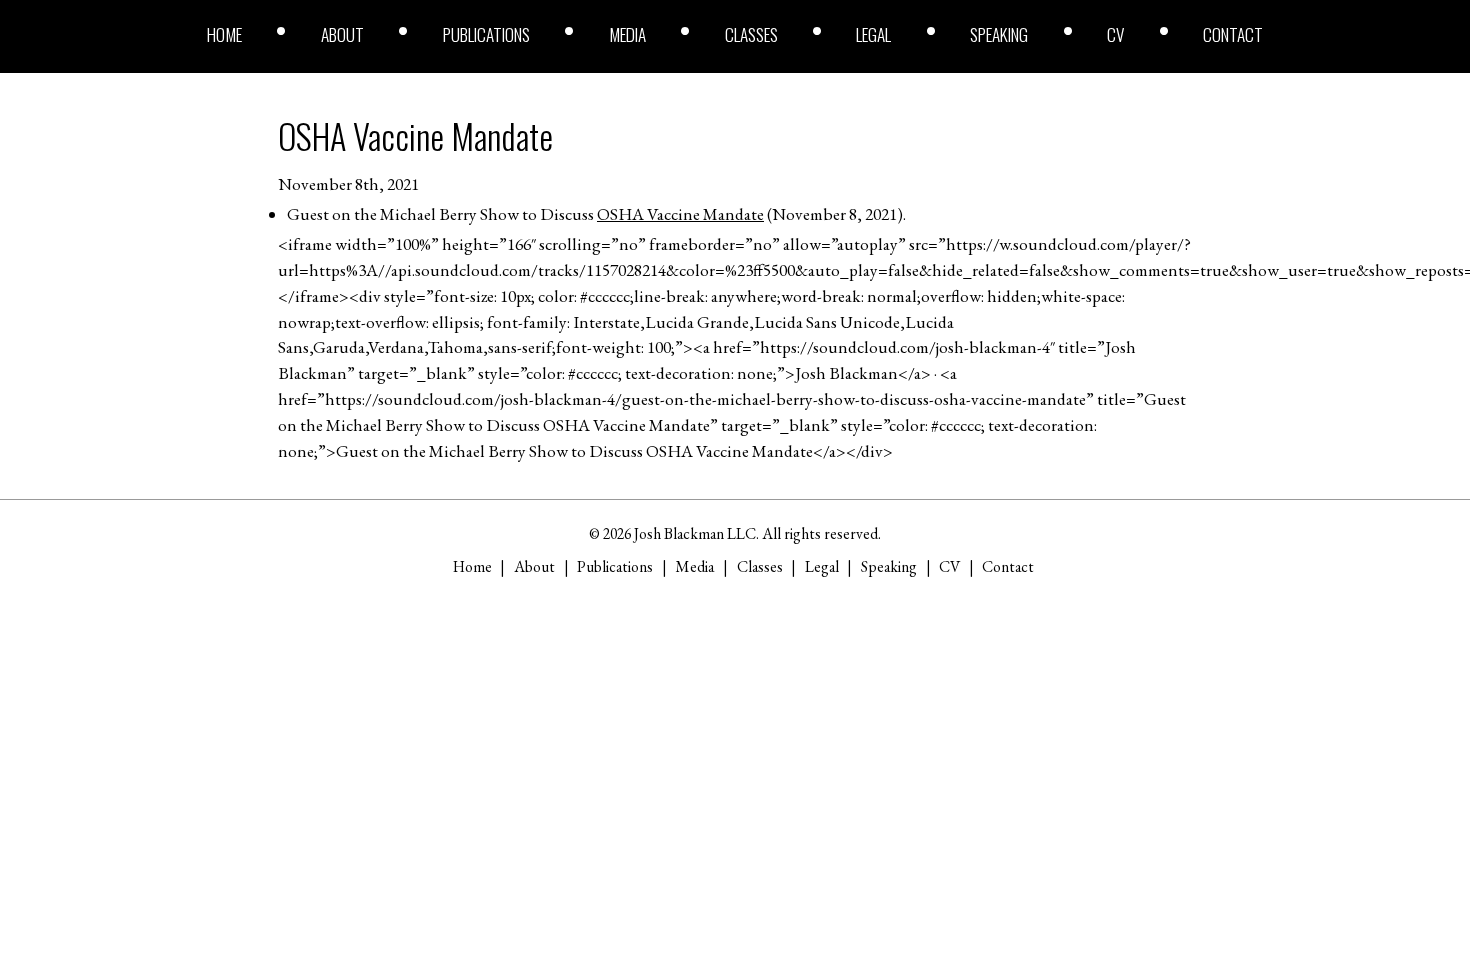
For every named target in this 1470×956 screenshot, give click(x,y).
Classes (751, 34)
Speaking (999, 34)
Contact (1233, 34)
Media (627, 34)
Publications (486, 34)
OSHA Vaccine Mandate (415, 135)
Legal (873, 34)
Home (224, 34)
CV (1115, 34)
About (342, 34)
